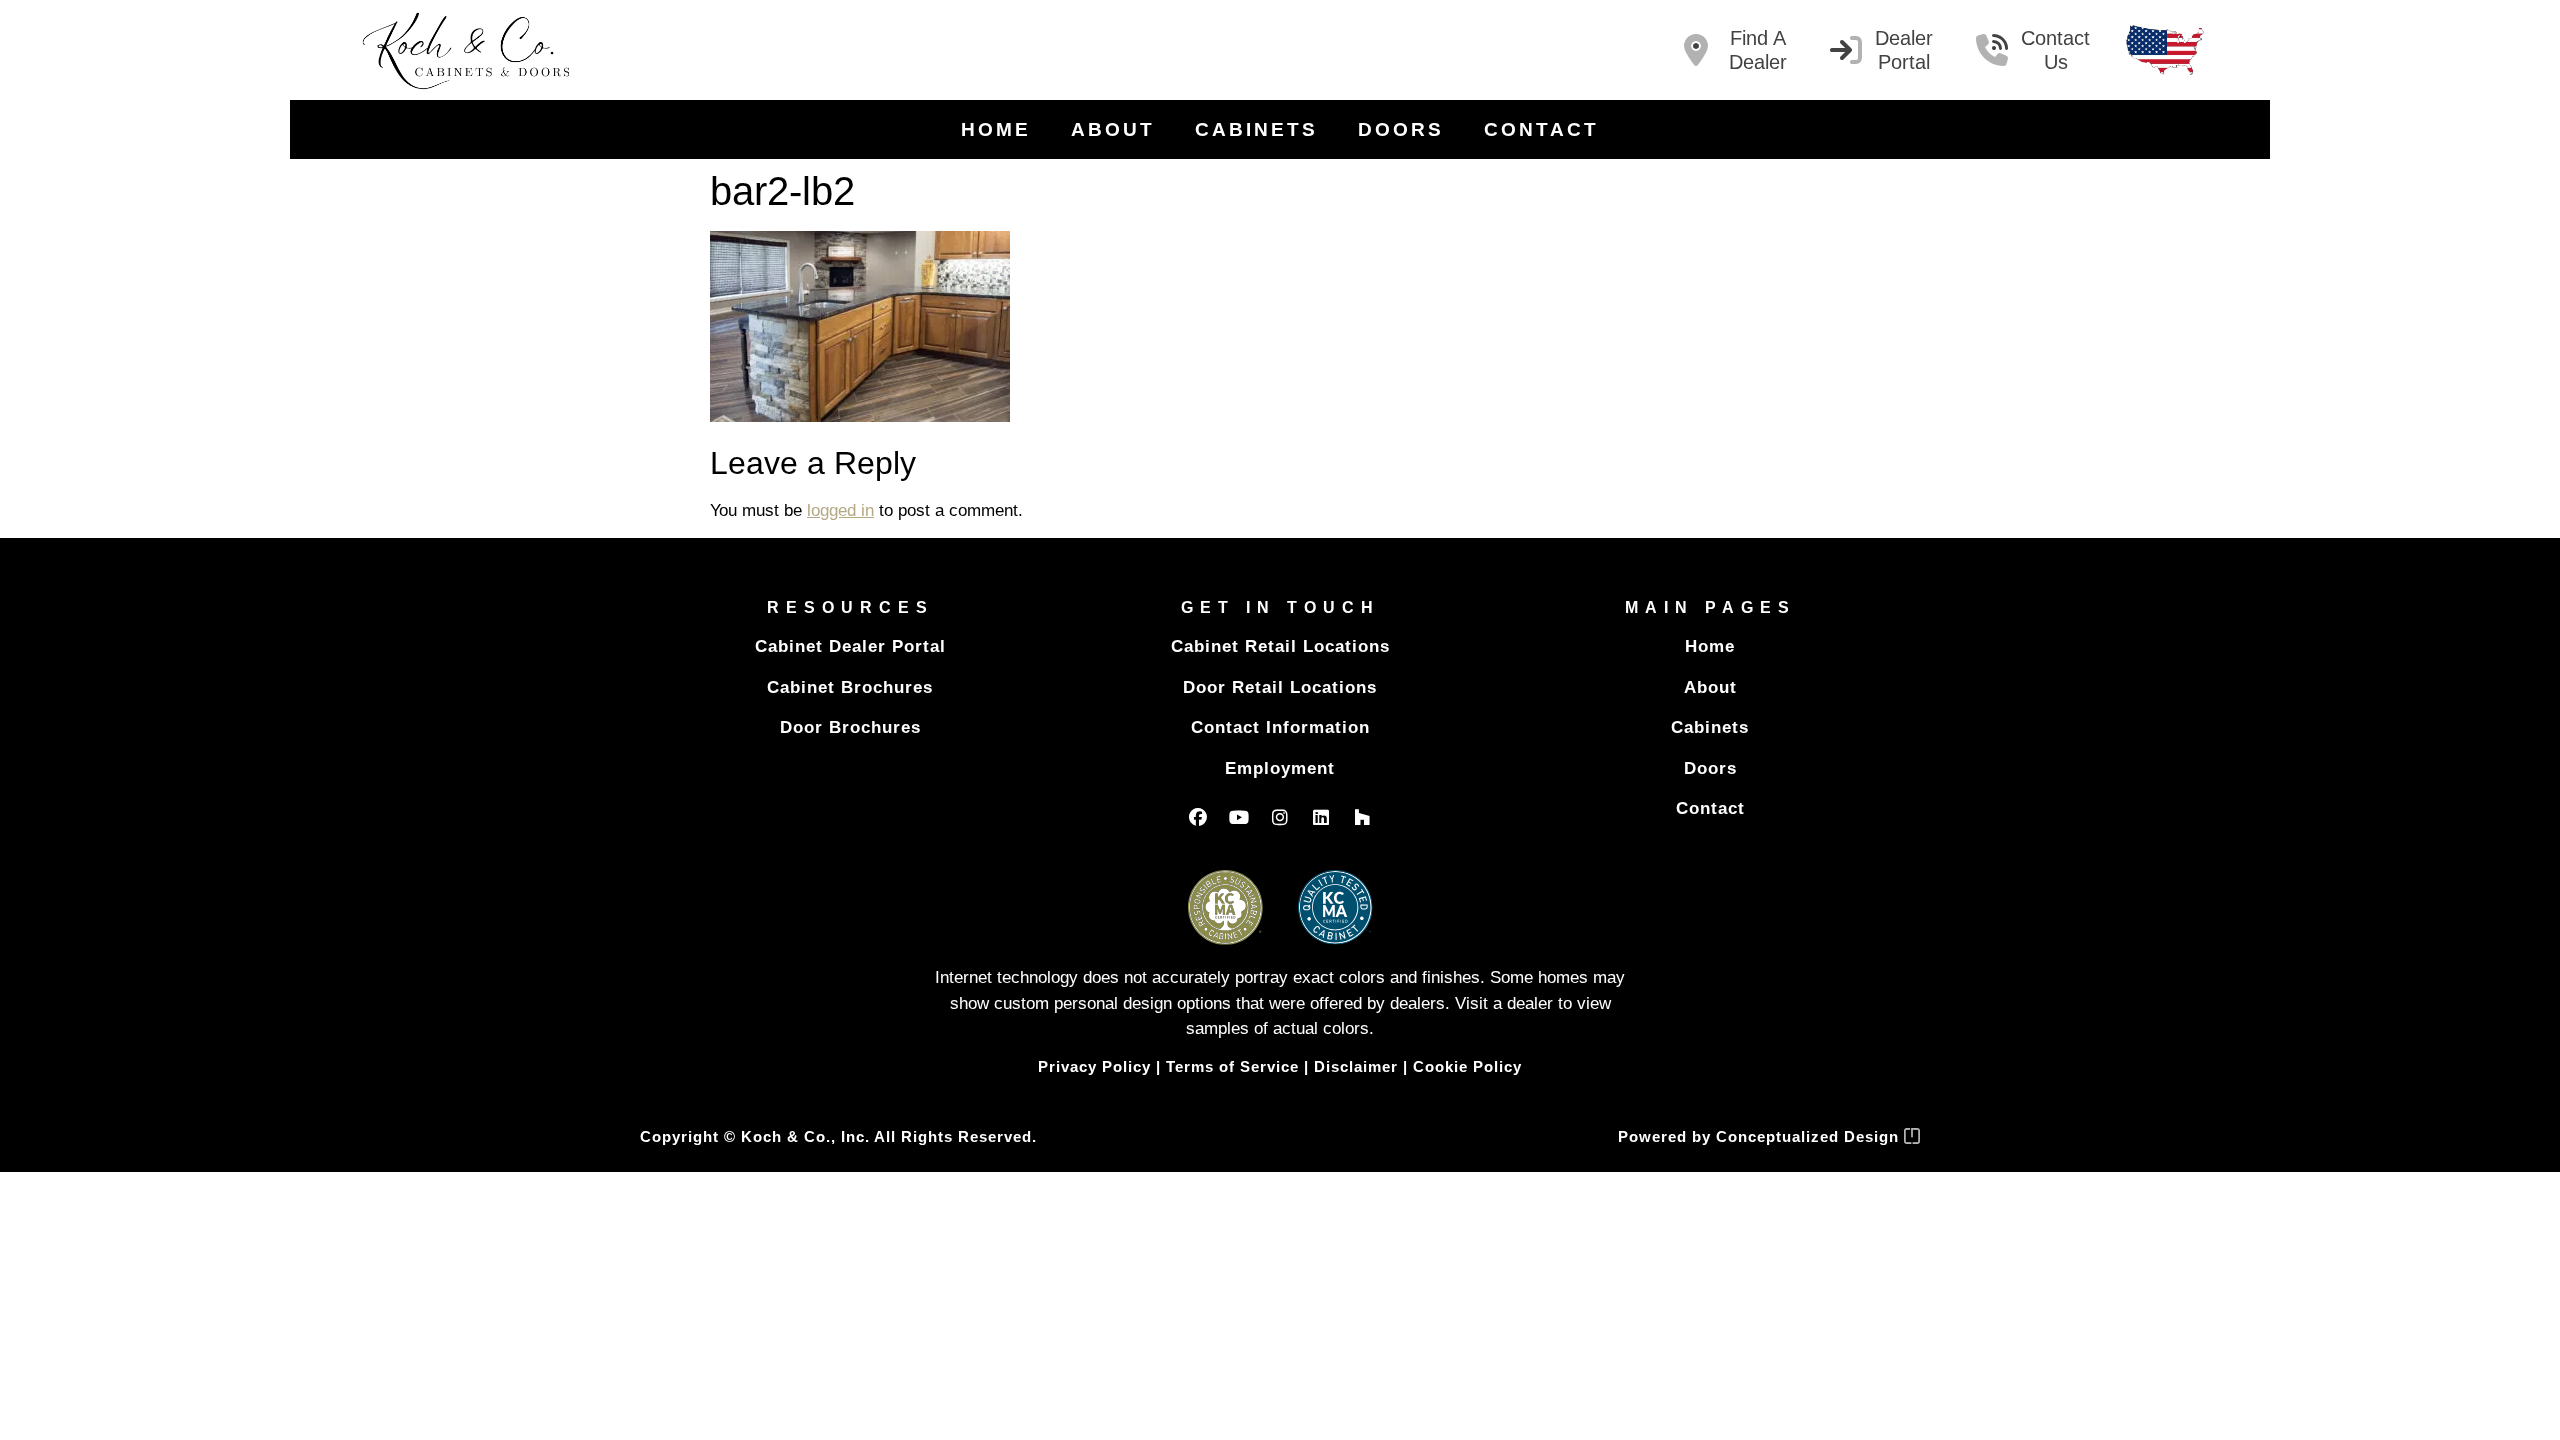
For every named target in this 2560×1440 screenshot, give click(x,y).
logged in (840, 510)
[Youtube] (1239, 817)
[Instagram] (1280, 817)
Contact (1541, 129)
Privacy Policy (1094, 1066)
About (1113, 129)
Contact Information (1280, 727)
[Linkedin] (1321, 817)
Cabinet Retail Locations (1280, 646)
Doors (1401, 129)
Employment (1280, 768)
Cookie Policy (1467, 1066)
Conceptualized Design (1810, 1136)
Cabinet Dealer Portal (850, 646)
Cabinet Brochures (850, 687)
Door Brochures (850, 727)
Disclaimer (1356, 1066)
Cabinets (1256, 129)
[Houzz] (1362, 817)
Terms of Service (1232, 1066)
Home (996, 129)
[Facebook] (1198, 817)
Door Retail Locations (1280, 687)
